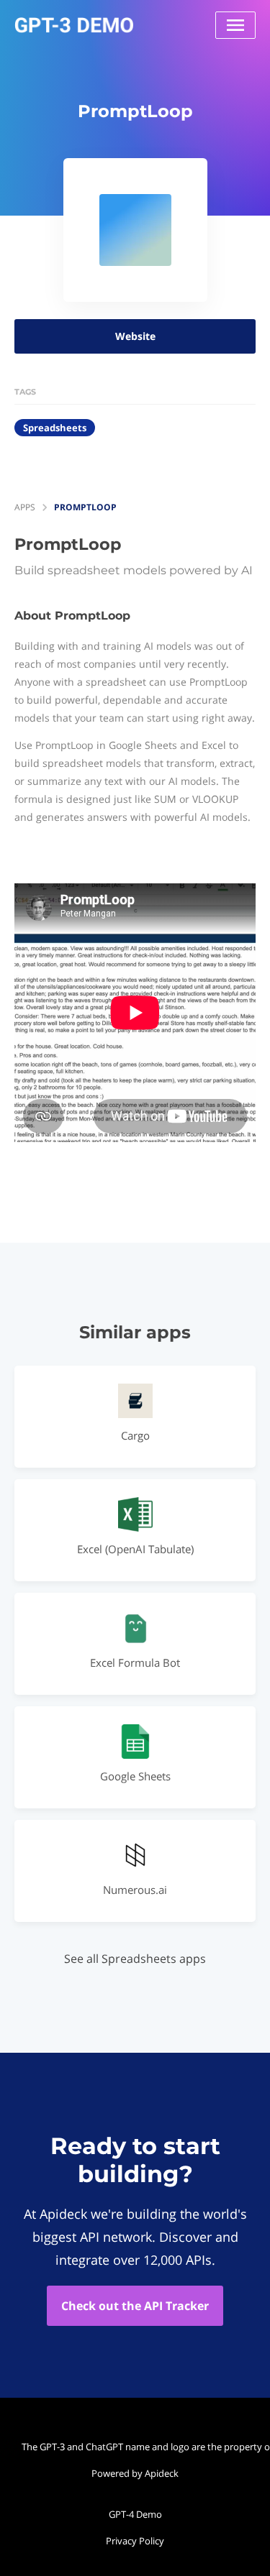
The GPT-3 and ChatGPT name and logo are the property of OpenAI (139, 2447)
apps (25, 507)
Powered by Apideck (135, 2473)
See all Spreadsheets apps (135, 1959)
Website (135, 336)
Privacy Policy (135, 2541)
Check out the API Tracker (135, 2306)
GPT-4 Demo (135, 2514)
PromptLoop (85, 507)
